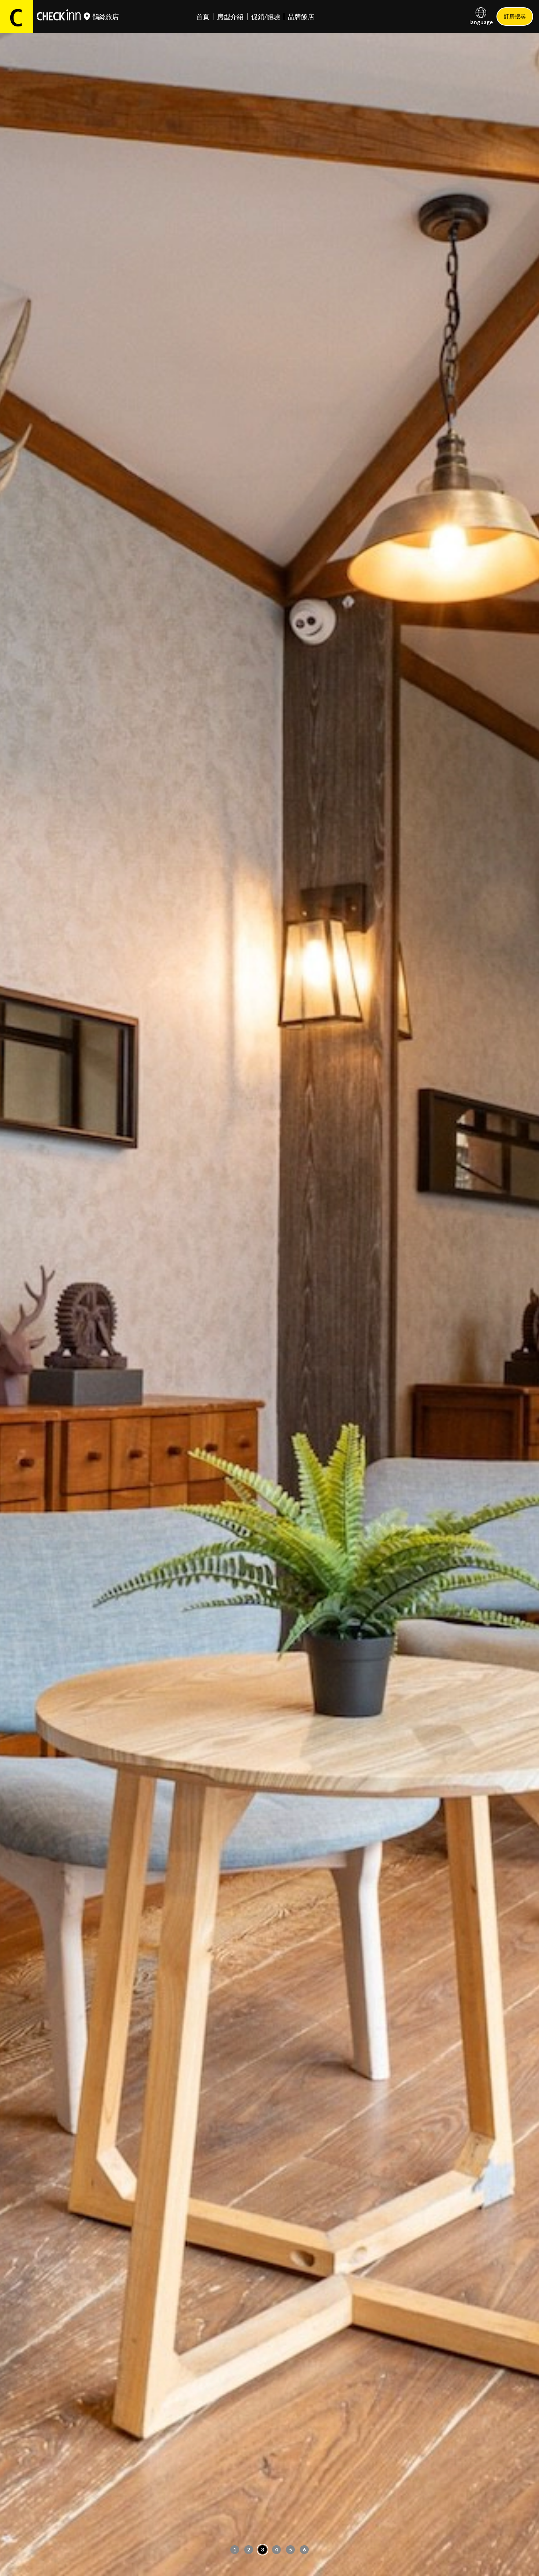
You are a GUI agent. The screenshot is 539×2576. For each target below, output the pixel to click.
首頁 (203, 17)
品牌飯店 (301, 17)
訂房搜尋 (515, 16)
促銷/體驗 (266, 17)
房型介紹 (230, 17)
